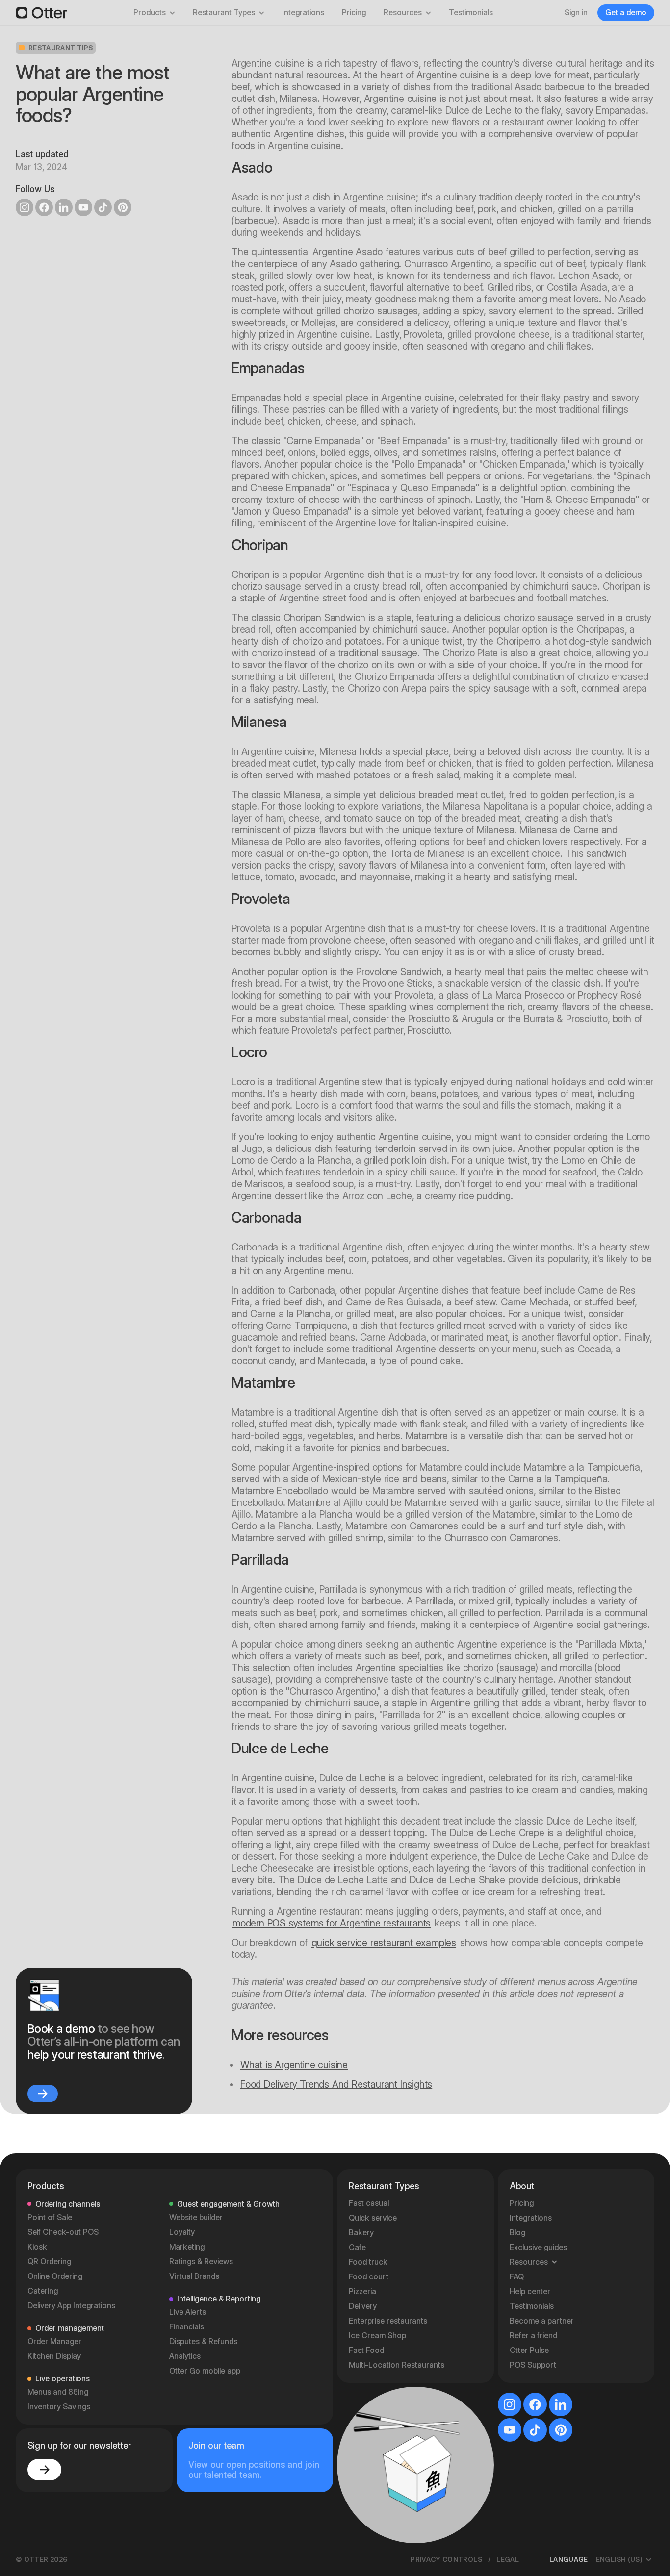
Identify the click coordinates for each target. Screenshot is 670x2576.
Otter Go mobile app (205, 2371)
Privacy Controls (446, 2559)
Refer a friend (533, 2336)
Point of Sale (50, 2217)
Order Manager (54, 2341)
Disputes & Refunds (203, 2341)
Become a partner (542, 2321)
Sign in (576, 13)
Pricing (354, 13)
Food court (369, 2277)
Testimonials (471, 13)
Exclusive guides (538, 2247)
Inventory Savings (59, 2407)
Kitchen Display (54, 2356)
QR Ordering (49, 2262)
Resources (403, 13)
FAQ (517, 2277)
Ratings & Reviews (201, 2262)
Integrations (303, 13)
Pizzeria (362, 2291)
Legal (508, 2559)
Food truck (368, 2262)
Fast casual (369, 2203)
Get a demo (626, 13)
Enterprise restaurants (388, 2321)
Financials (187, 2327)
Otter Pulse (529, 2350)
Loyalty (182, 2232)
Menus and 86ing (58, 2392)
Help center (530, 2291)
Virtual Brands (194, 2276)
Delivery (363, 2306)
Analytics (185, 2356)
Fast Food (366, 2350)
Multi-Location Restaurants (397, 2365)
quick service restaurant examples (384, 1943)
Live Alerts (188, 2312)
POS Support (533, 2365)
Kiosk (37, 2247)
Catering (43, 2291)
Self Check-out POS (63, 2232)
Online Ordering (55, 2276)
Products (150, 13)
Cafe (357, 2247)
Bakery (361, 2233)
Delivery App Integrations (71, 2306)
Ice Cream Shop (377, 2336)
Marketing (187, 2247)
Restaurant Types (224, 13)
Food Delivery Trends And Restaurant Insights (336, 2084)
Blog (517, 2233)
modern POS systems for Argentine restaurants (332, 1923)
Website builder (196, 2217)
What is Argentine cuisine (294, 2065)
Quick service (373, 2218)
